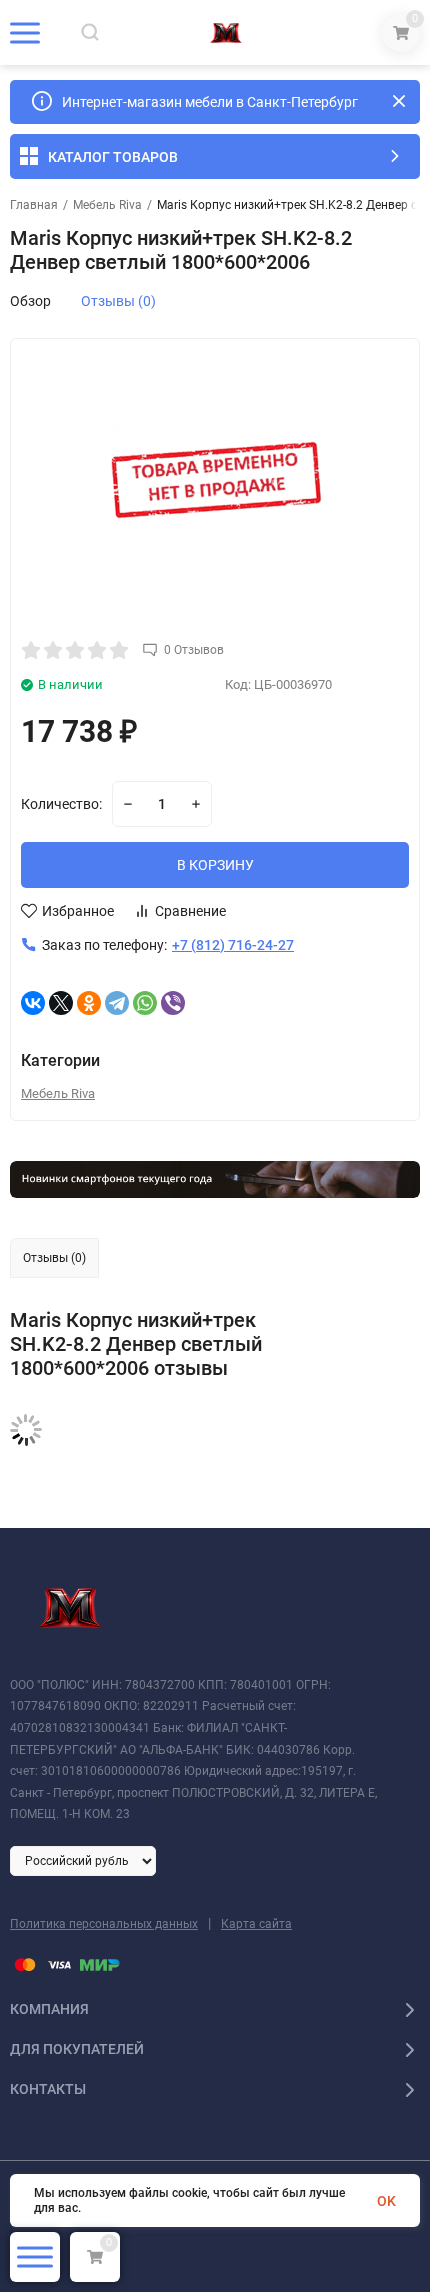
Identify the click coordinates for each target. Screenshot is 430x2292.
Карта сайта (256, 1924)
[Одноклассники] (89, 1003)
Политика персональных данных (104, 1924)
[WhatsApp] (145, 1003)
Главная (34, 205)
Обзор (30, 301)
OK (386, 2201)
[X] (61, 1003)
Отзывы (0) (118, 301)
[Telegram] (117, 1003)
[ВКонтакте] (33, 1003)
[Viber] (173, 1003)
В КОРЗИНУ (215, 865)
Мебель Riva (107, 205)
